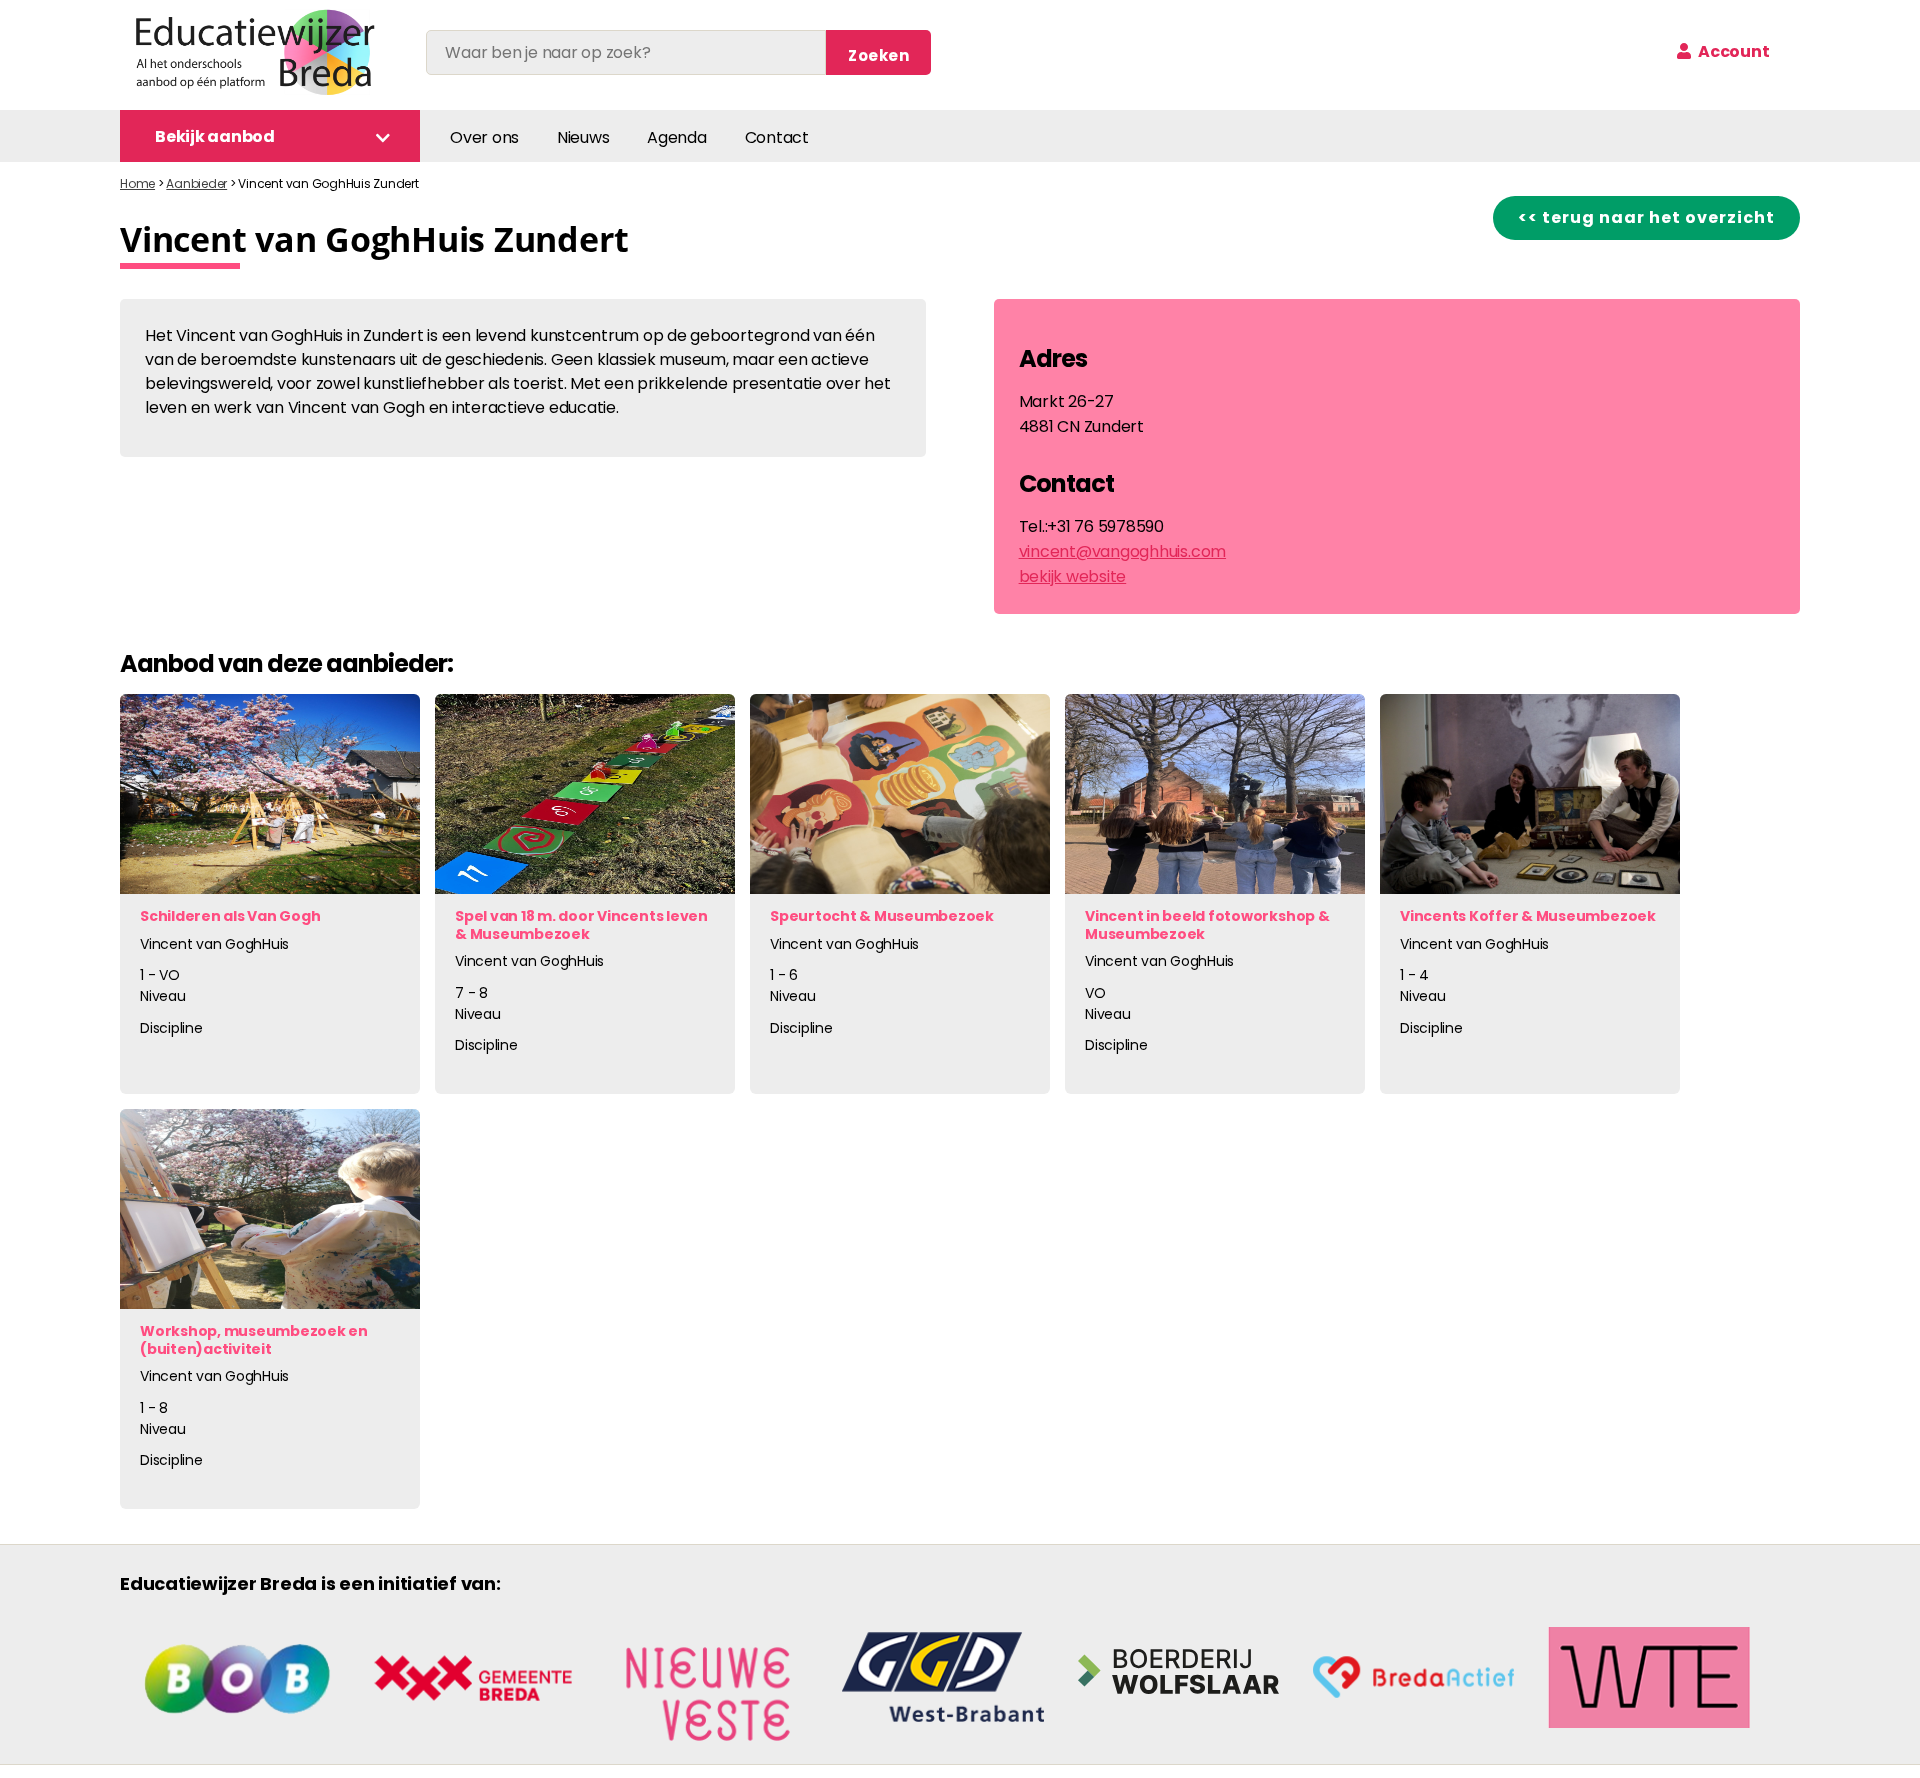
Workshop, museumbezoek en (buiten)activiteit (254, 1340)
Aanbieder (196, 183)
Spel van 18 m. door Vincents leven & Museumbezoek (581, 925)
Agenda (677, 137)
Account (1732, 51)
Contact (777, 137)
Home (137, 183)
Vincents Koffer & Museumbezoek (1528, 916)
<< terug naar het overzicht (1646, 217)
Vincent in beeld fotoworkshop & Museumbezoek (1207, 925)
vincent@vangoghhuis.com (1122, 551)
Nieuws (583, 137)
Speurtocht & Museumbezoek (882, 916)
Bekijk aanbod (215, 136)
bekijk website (1073, 576)
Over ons (484, 137)
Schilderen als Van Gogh (230, 916)
